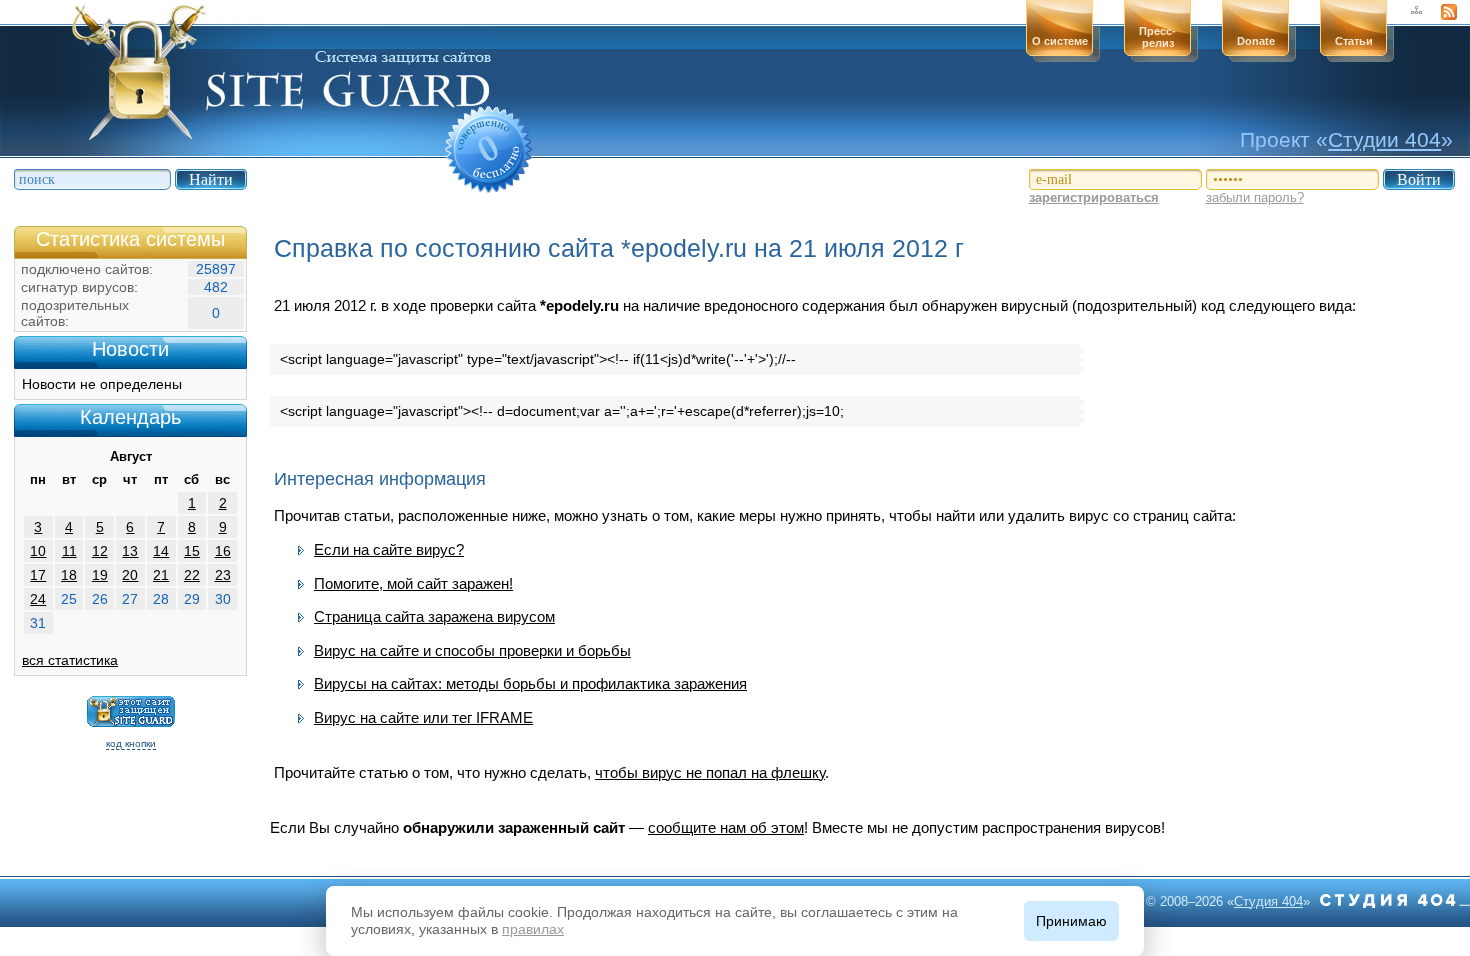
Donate (1256, 41)
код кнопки (131, 743)
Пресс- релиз (1157, 37)
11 (69, 551)
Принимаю (1071, 921)
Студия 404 (1268, 901)
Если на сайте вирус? (389, 549)
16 (223, 551)
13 (130, 551)
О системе (1060, 41)
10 (38, 551)
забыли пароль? (1255, 197)
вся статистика (70, 660)
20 (130, 575)
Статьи (1354, 41)
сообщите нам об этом (726, 827)
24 (38, 599)
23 (223, 575)
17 (38, 575)
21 (161, 575)
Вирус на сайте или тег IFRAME (423, 717)
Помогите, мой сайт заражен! (413, 583)
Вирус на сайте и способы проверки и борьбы (472, 650)
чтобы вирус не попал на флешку (710, 772)
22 (192, 575)
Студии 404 (1384, 139)
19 (100, 575)
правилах (533, 929)
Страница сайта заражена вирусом (434, 616)
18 (69, 575)
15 (192, 551)
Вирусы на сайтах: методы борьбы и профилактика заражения (530, 683)
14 (161, 551)
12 (100, 551)
